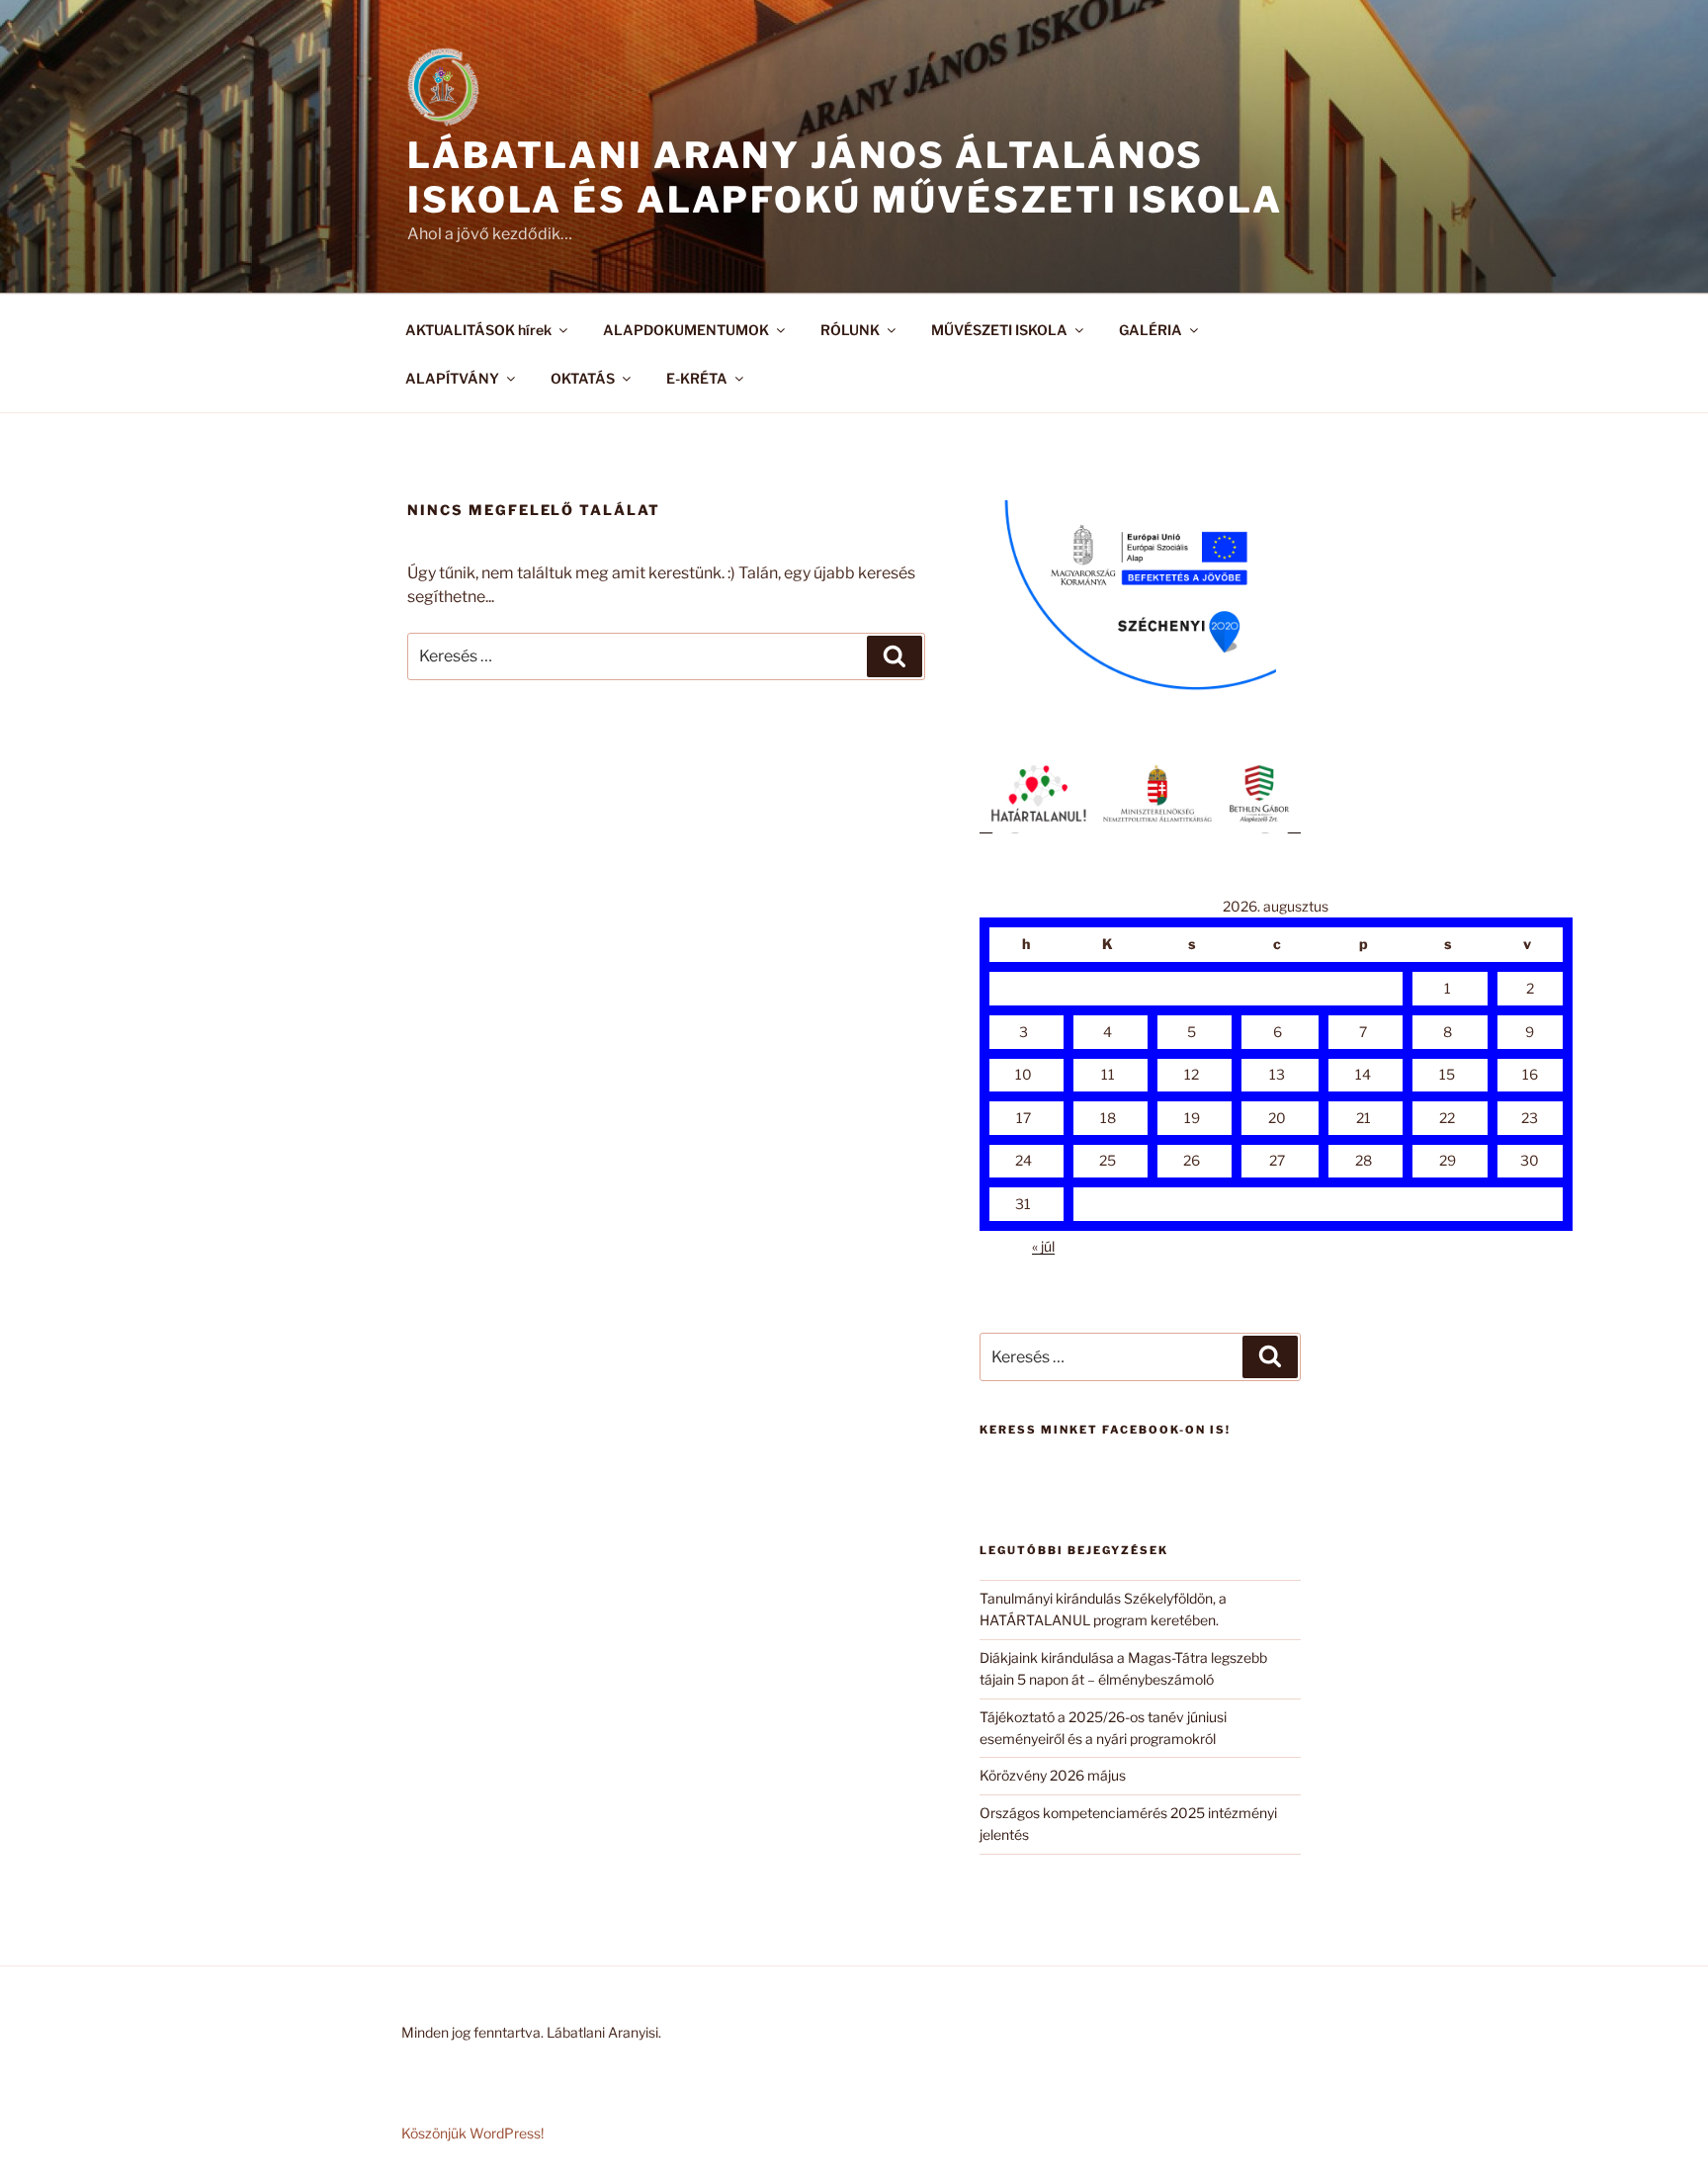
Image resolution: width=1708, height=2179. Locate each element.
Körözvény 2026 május (1053, 1775)
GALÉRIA (1151, 330)
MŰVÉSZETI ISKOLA (999, 330)
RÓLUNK (850, 330)
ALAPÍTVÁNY (452, 378)
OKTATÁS (583, 378)
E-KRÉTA (697, 378)
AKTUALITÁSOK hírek (478, 330)
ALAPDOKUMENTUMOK (686, 330)
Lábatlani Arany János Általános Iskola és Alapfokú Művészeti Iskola (845, 177)
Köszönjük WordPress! (472, 2133)
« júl (1043, 1246)
